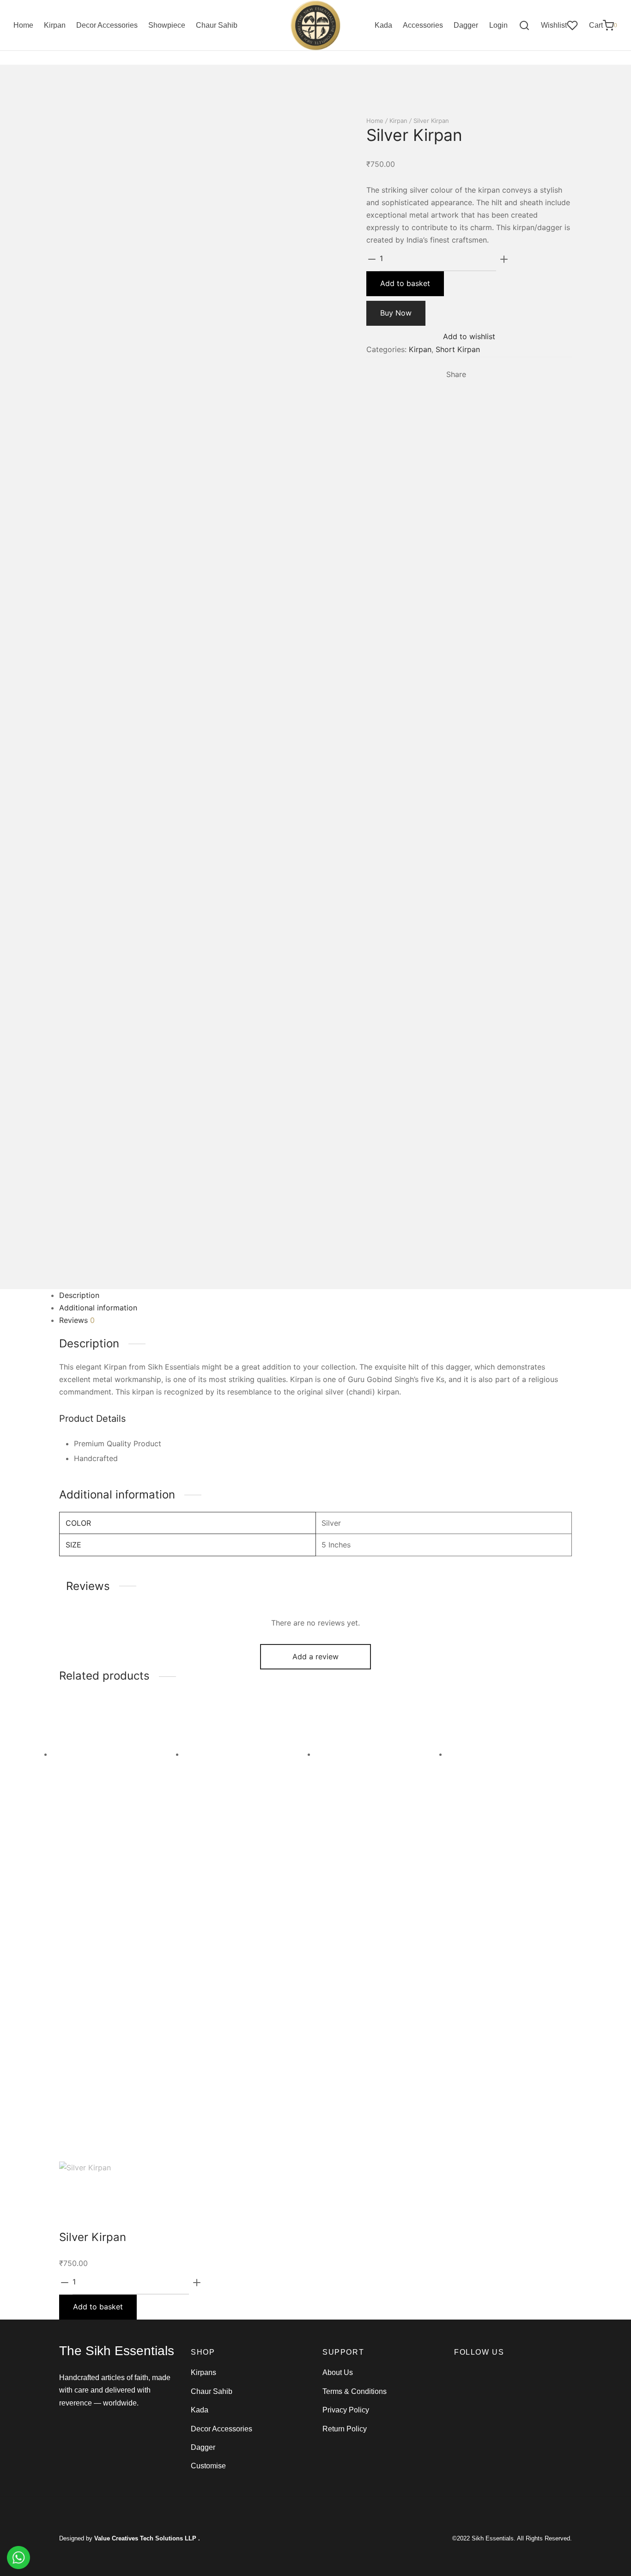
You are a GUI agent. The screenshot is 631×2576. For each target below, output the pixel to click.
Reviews (77, 1320)
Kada (383, 25)
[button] (98, 1955)
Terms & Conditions (355, 2391)
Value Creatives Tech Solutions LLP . (147, 2538)
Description (79, 1295)
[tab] (315, 1295)
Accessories (423, 25)
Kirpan (55, 25)
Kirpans (203, 2372)
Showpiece (167, 25)
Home (23, 25)
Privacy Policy (346, 2410)
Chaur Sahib (217, 25)
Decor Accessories (107, 25)
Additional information (98, 1308)
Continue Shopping (489, 110)
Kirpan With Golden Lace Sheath (361, 2011)
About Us (338, 2372)
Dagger (466, 25)
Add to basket (405, 283)
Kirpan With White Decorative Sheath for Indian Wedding (116, 2011)
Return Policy (345, 2429)
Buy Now (396, 313)
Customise (208, 2466)
